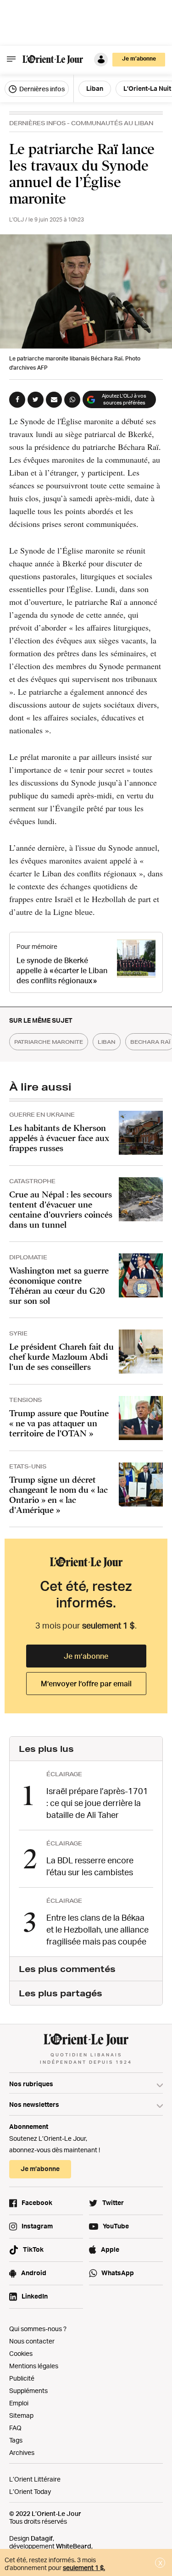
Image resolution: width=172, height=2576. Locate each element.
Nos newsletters (34, 2104)
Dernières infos (41, 89)
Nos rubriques (31, 2084)
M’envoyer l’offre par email (86, 1684)
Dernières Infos (37, 123)
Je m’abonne (86, 1656)
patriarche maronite (49, 1042)
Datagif (42, 2538)
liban (107, 1042)
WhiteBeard (74, 2546)
